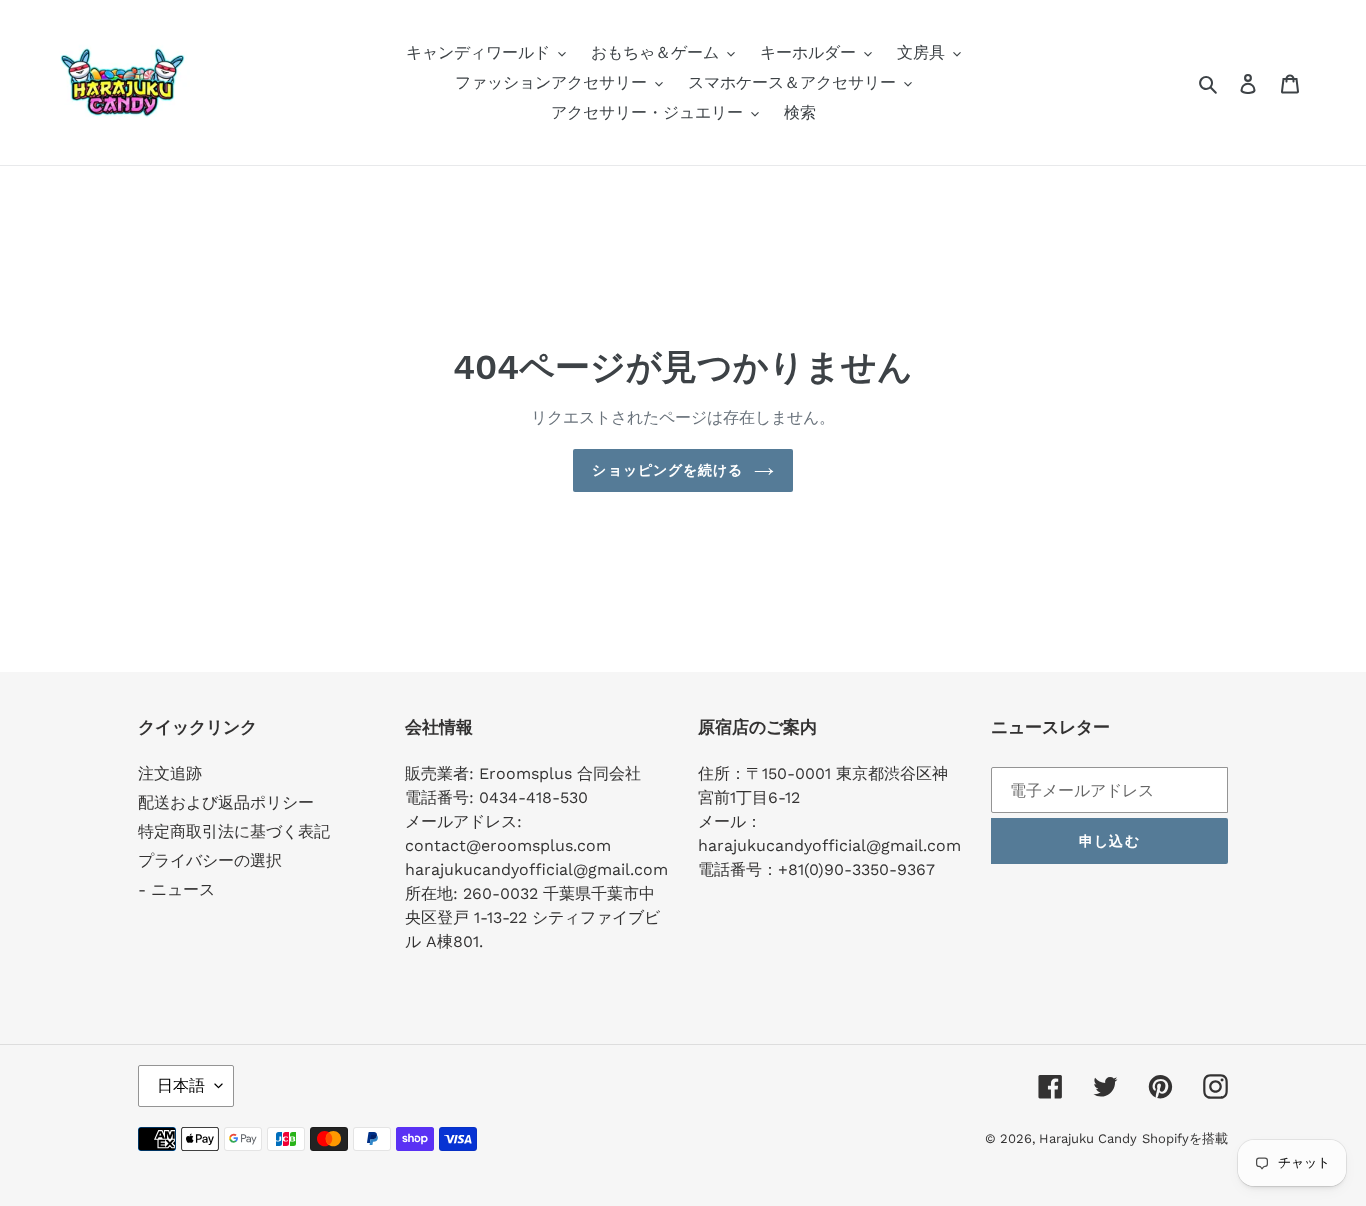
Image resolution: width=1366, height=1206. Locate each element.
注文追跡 (170, 773)
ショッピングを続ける (667, 470)
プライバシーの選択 (210, 860)
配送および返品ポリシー (226, 802)
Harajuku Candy (1088, 1138)
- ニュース (176, 889)
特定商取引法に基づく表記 (234, 831)
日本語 (181, 1085)
